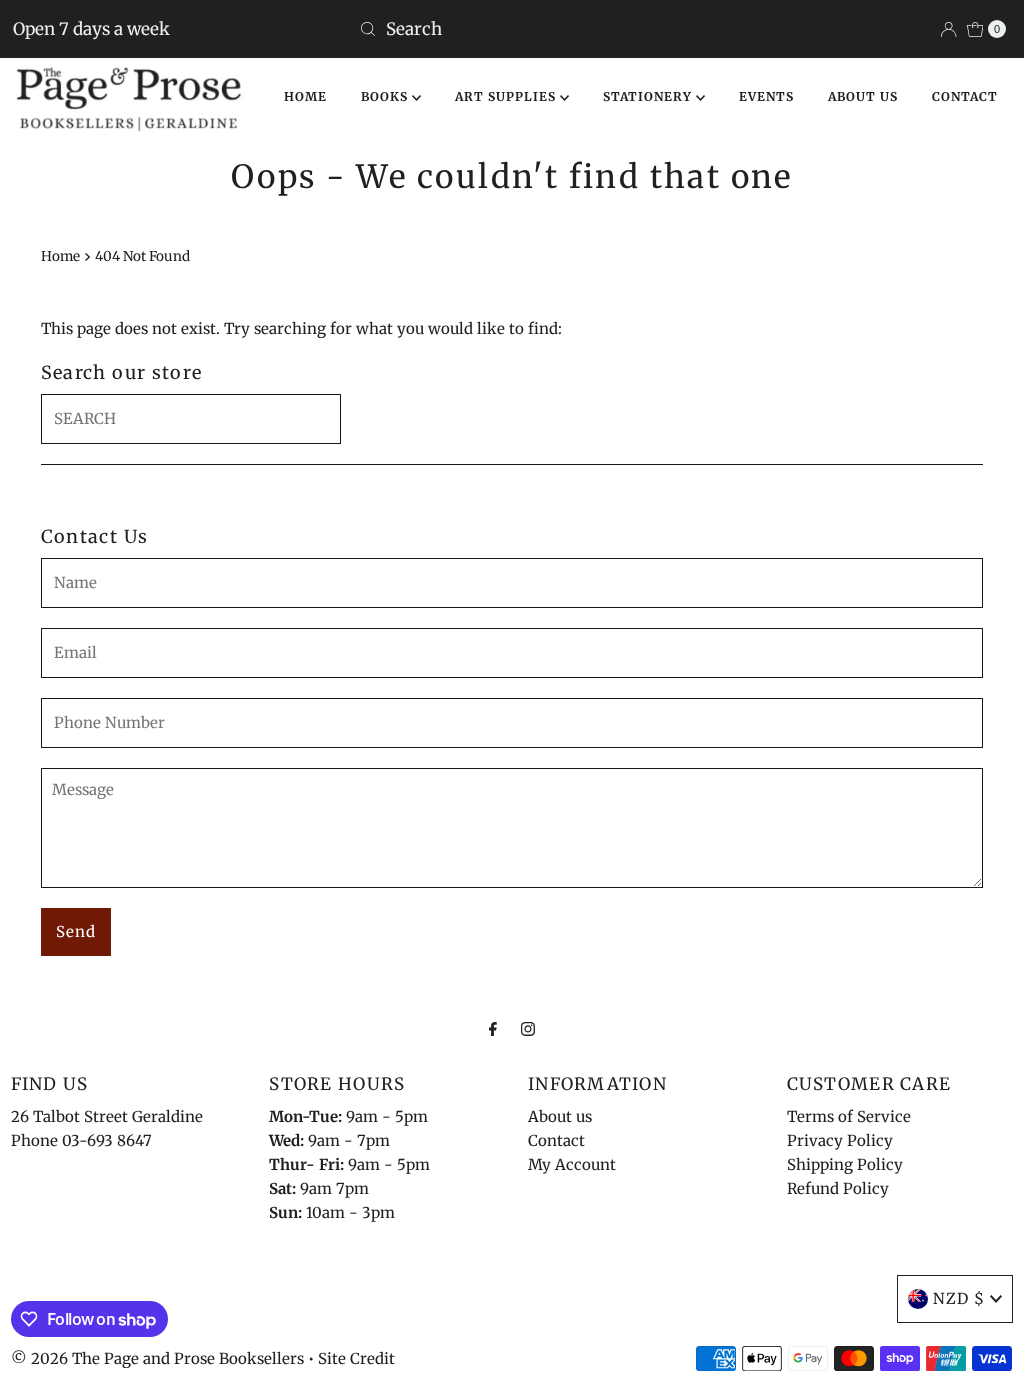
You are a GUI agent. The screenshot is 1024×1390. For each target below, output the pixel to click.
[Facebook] (493, 1028)
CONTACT (965, 96)
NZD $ (959, 1298)
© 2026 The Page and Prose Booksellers (157, 1358)
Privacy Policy (840, 1140)
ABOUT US (863, 96)
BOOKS (386, 96)
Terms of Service (849, 1116)
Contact (556, 1140)
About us (560, 1116)
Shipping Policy (845, 1164)
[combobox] (512, 29)
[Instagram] (528, 1028)
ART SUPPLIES (507, 96)
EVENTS (766, 96)
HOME (305, 96)
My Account (572, 1164)
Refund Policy (838, 1188)
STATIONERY (649, 96)
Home (60, 256)
